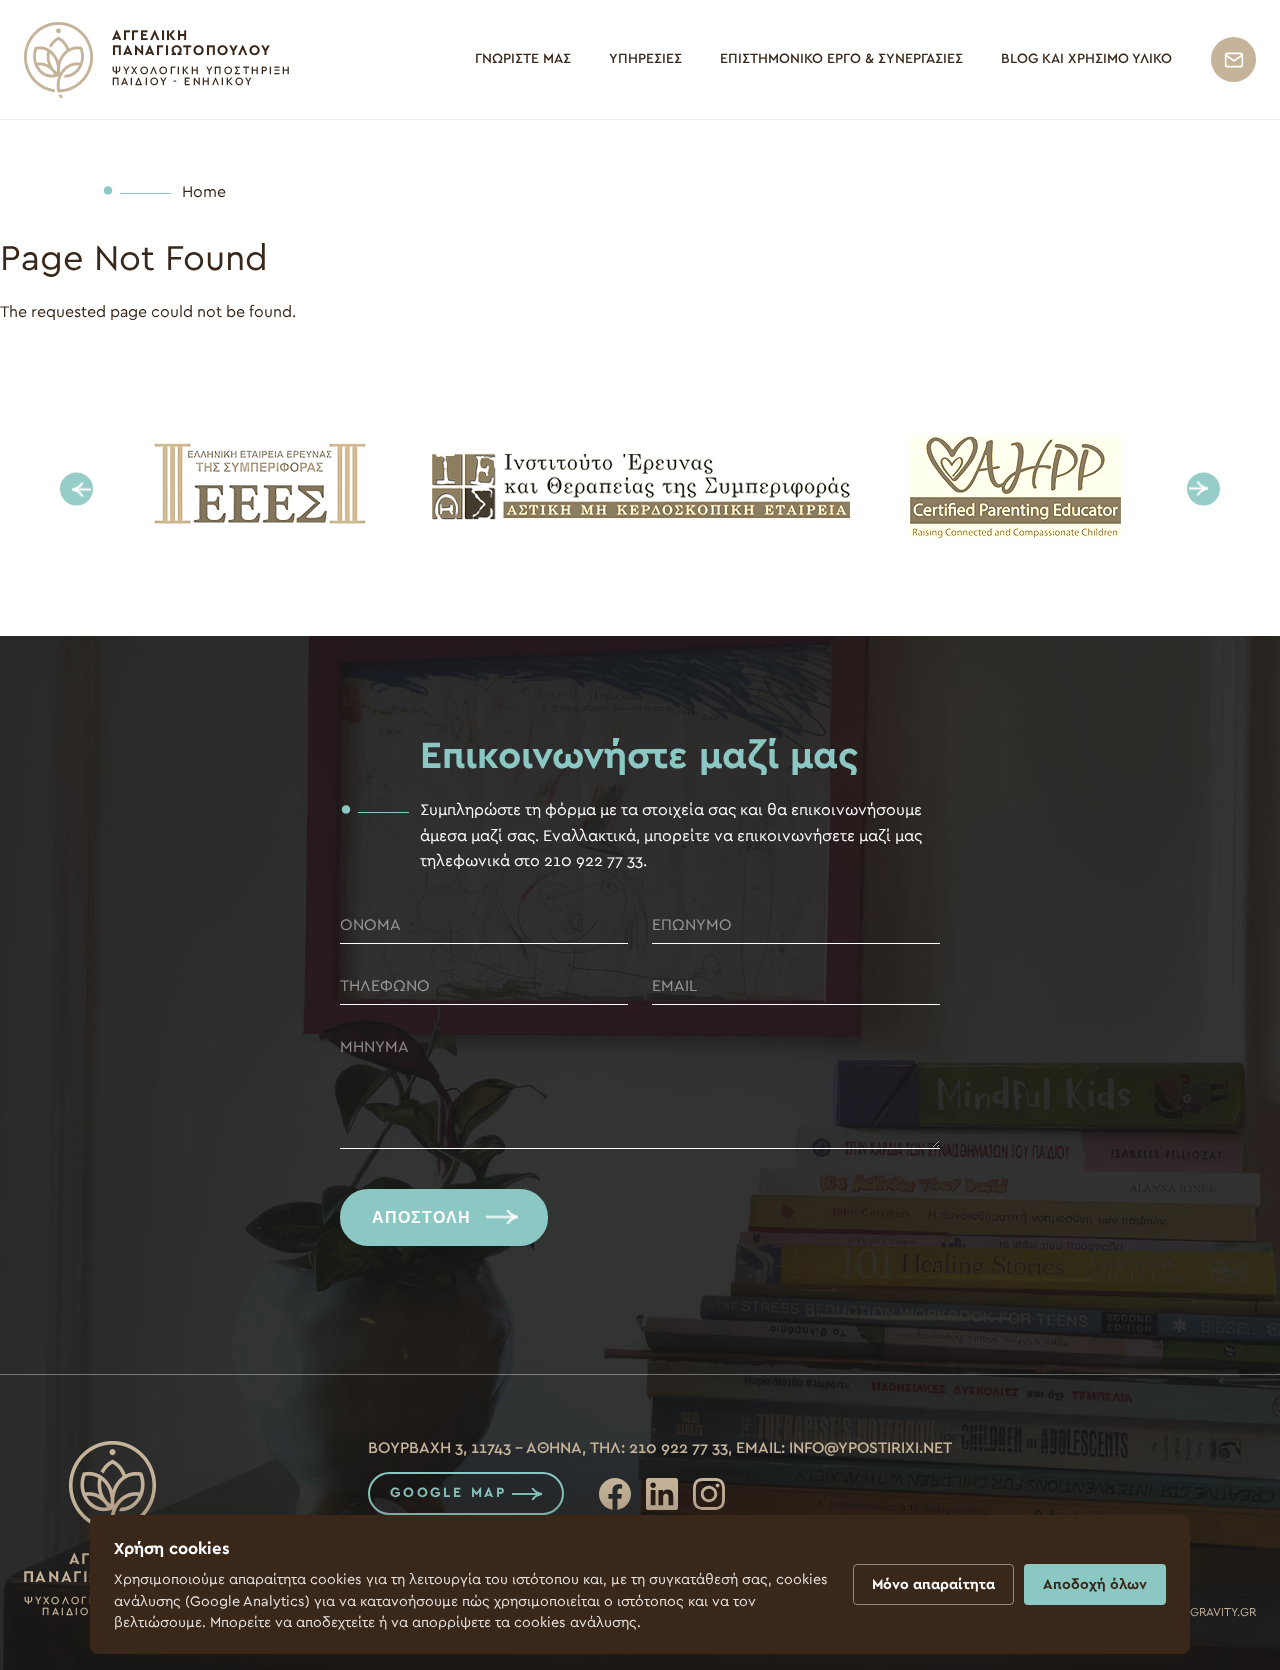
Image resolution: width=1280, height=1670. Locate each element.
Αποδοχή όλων (1095, 1584)
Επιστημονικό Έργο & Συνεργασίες (841, 59)
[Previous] (76, 489)
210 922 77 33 (678, 1448)
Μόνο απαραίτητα (933, 1584)
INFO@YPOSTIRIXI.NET (870, 1448)
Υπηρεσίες (645, 59)
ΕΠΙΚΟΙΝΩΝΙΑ (1233, 59)
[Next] (1203, 489)
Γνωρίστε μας (523, 59)
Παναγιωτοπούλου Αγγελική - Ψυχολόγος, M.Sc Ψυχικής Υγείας (156, 60)
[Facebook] (615, 1494)
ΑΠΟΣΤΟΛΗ (421, 1217)
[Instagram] (709, 1494)
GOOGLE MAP (448, 1493)
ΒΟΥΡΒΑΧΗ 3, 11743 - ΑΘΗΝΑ (475, 1448)
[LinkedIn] (662, 1494)
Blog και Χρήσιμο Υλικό (1086, 59)
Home (204, 192)
